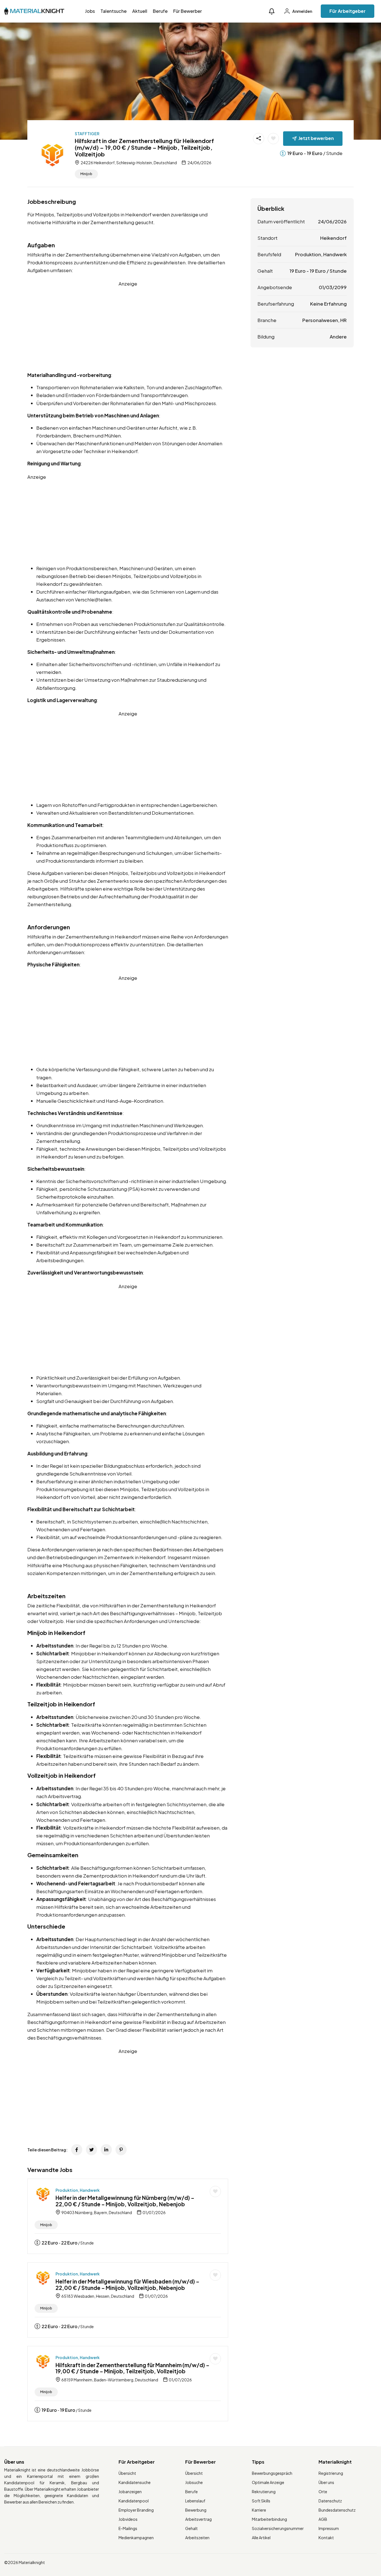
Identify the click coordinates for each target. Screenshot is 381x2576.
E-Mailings (128, 2528)
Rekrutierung (264, 2492)
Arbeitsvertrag (198, 2519)
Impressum (329, 2528)
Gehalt (191, 2528)
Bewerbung (196, 2510)
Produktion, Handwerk (78, 2190)
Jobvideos (128, 2519)
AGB (323, 2519)
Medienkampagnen (136, 2538)
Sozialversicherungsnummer (278, 2528)
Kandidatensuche (135, 2482)
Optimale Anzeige (268, 2482)
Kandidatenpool (134, 2501)
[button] (272, 11)
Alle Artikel (261, 2538)
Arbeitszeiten (197, 2538)
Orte (323, 2492)
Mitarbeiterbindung (269, 2519)
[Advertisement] (128, 326)
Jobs (90, 11)
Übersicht (127, 2473)
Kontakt (326, 2538)
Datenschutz (330, 2501)
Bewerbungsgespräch (272, 2473)
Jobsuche (194, 2482)
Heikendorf (333, 238)
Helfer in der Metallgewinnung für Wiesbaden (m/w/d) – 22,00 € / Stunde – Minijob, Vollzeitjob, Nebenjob (127, 2284)
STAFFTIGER (87, 134)
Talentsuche (114, 11)
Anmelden (302, 11)
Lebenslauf (195, 2501)
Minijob (86, 174)
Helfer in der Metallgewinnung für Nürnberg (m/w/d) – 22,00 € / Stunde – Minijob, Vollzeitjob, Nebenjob (125, 2201)
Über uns (326, 2482)
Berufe (160, 11)
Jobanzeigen (130, 2492)
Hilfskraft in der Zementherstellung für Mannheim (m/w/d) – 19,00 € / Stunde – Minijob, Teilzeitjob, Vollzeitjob (132, 2368)
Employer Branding (136, 2510)
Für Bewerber (188, 11)
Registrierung (331, 2473)
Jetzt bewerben (316, 138)
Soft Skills (261, 2501)
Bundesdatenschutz (337, 2510)
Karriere (259, 2510)
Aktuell (140, 11)
